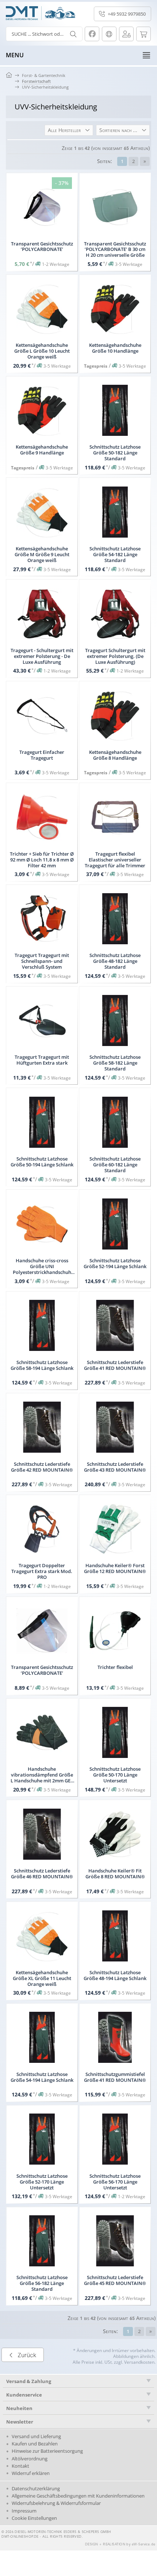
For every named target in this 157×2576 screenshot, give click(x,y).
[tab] (78, 2381)
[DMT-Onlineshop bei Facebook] (92, 34)
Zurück (27, 2355)
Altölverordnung (30, 2459)
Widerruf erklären (31, 2473)
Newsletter (20, 2422)
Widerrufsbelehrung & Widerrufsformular (56, 2503)
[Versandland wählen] (109, 34)
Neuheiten (19, 2408)
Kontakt (20, 2466)
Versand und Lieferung (36, 2436)
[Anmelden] (126, 34)
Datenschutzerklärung (36, 2488)
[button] (69, 130)
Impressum (24, 2511)
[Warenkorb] (143, 34)
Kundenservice (24, 2395)
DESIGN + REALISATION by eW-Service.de (120, 2544)
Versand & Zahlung (29, 2381)
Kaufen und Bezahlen (35, 2444)
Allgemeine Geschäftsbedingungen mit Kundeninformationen (78, 2496)
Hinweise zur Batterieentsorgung (47, 2451)
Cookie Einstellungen (34, 2518)
